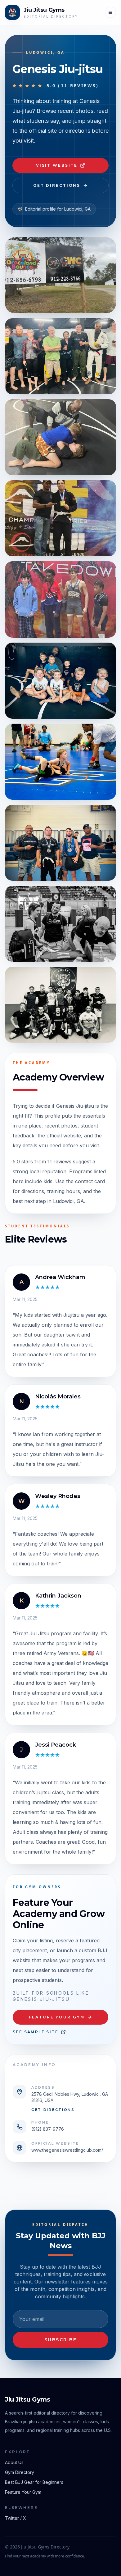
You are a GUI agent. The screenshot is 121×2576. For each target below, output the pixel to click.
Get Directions (57, 185)
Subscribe (61, 2340)
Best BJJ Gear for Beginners (34, 2482)
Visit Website (57, 165)
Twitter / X (16, 2518)
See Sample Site (36, 2032)
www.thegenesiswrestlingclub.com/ (67, 2150)
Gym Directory (20, 2472)
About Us (14, 2462)
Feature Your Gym (57, 2017)
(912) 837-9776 (48, 2129)
